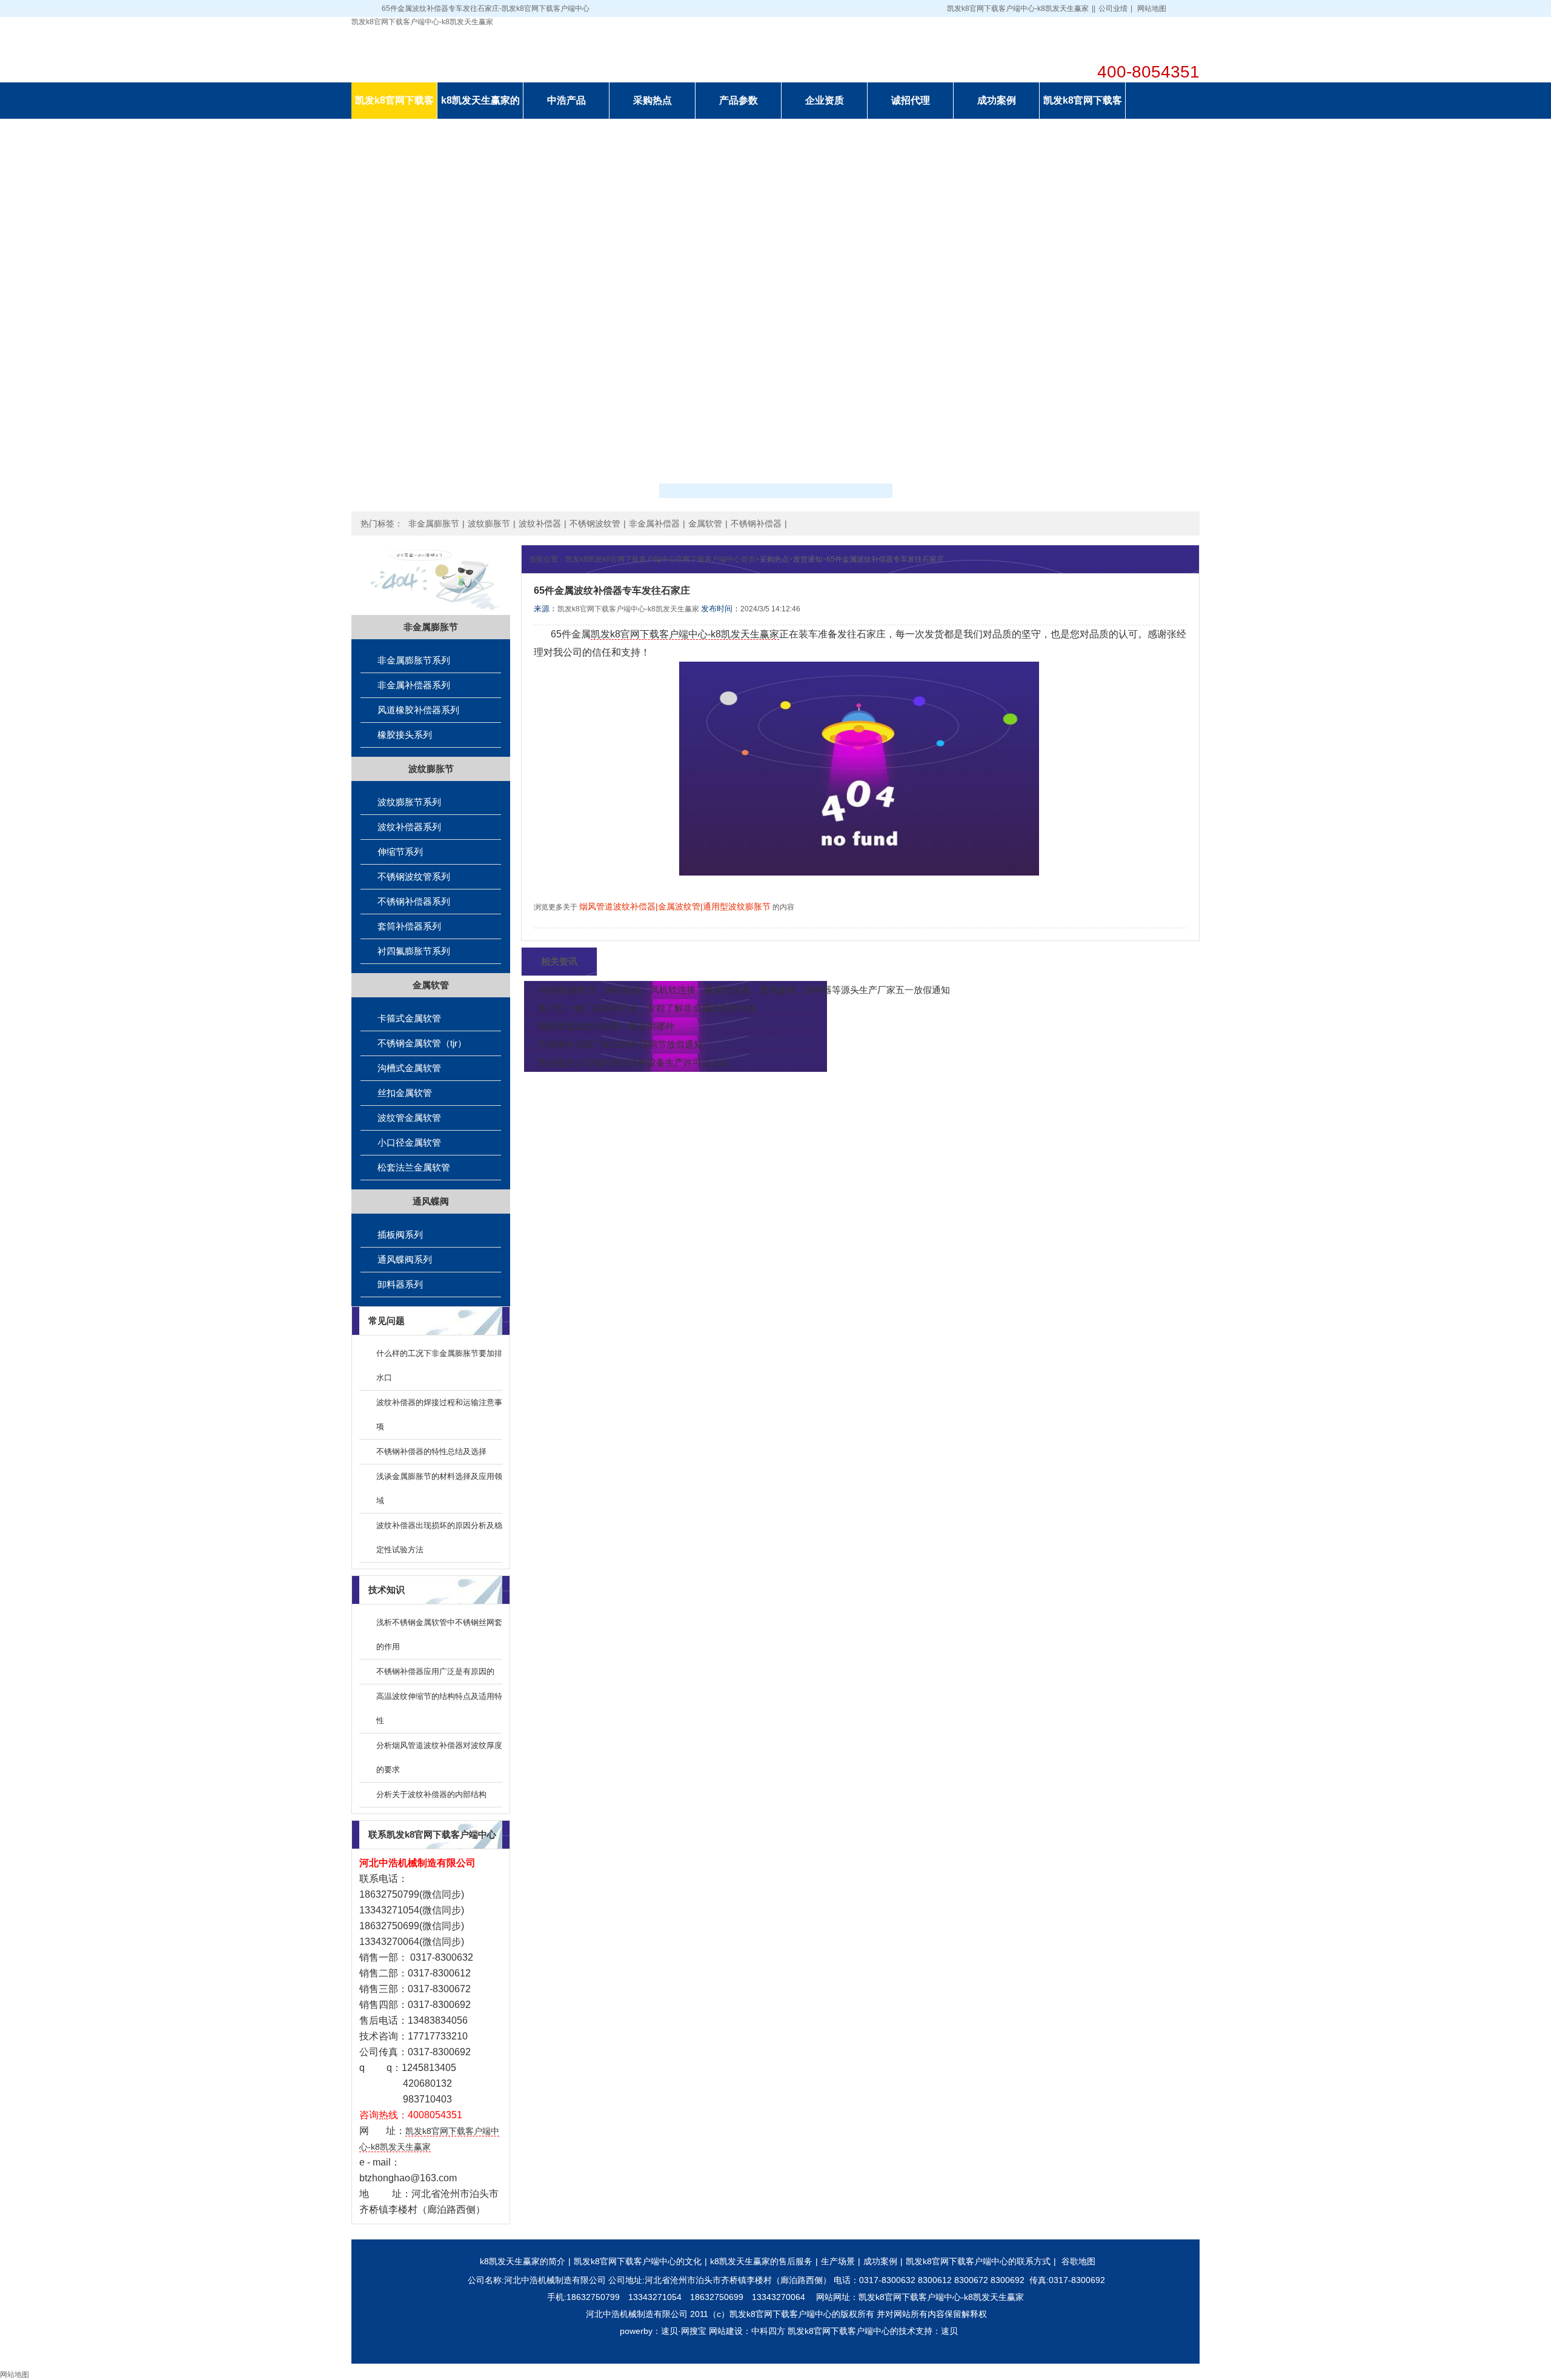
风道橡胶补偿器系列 (418, 710)
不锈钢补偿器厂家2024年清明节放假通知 (620, 1044)
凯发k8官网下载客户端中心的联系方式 (978, 2261)
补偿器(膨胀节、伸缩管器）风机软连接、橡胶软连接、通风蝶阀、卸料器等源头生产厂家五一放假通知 (744, 990)
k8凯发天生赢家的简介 (523, 2261)
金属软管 (705, 524)
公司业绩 (1113, 8)
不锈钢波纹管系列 (414, 876)
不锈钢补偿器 (756, 524)
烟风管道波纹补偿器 (617, 906)
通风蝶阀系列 (405, 1259)
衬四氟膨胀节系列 (414, 951)
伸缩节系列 (400, 852)
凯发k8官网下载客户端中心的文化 (638, 2261)
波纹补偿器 (540, 524)
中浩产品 (566, 100)
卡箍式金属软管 (409, 1018)
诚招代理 (911, 100)
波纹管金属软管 (409, 1118)
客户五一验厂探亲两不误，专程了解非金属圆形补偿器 (647, 1008)
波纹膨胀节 (489, 524)
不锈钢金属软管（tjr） (422, 1043)
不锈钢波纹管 (595, 524)
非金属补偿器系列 (414, 685)
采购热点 (653, 100)
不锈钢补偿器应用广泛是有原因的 (435, 1671)
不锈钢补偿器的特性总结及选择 (431, 1451)
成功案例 (997, 100)
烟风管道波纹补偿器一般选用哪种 (606, 1026)
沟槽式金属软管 (409, 1068)
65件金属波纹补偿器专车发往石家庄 (885, 559)
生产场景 (838, 2261)
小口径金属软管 (409, 1142)
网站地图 (1152, 8)
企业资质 (825, 100)
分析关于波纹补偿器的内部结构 (431, 1794)
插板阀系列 (400, 1235)
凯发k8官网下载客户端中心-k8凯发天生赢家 (1018, 8)
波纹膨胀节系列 (409, 802)
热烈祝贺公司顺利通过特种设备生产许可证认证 (633, 1062)
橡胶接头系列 (405, 735)
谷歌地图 (1078, 2261)
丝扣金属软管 (405, 1093)
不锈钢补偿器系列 (414, 901)
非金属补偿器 (654, 524)
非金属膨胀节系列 (414, 660)
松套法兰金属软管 (414, 1167)
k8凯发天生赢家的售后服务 (761, 2261)
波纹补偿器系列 (409, 827)
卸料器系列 (400, 1284)
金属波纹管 (679, 906)
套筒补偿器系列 (409, 926)
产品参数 (739, 100)
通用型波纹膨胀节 (737, 906)
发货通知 (808, 559)
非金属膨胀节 (434, 524)
